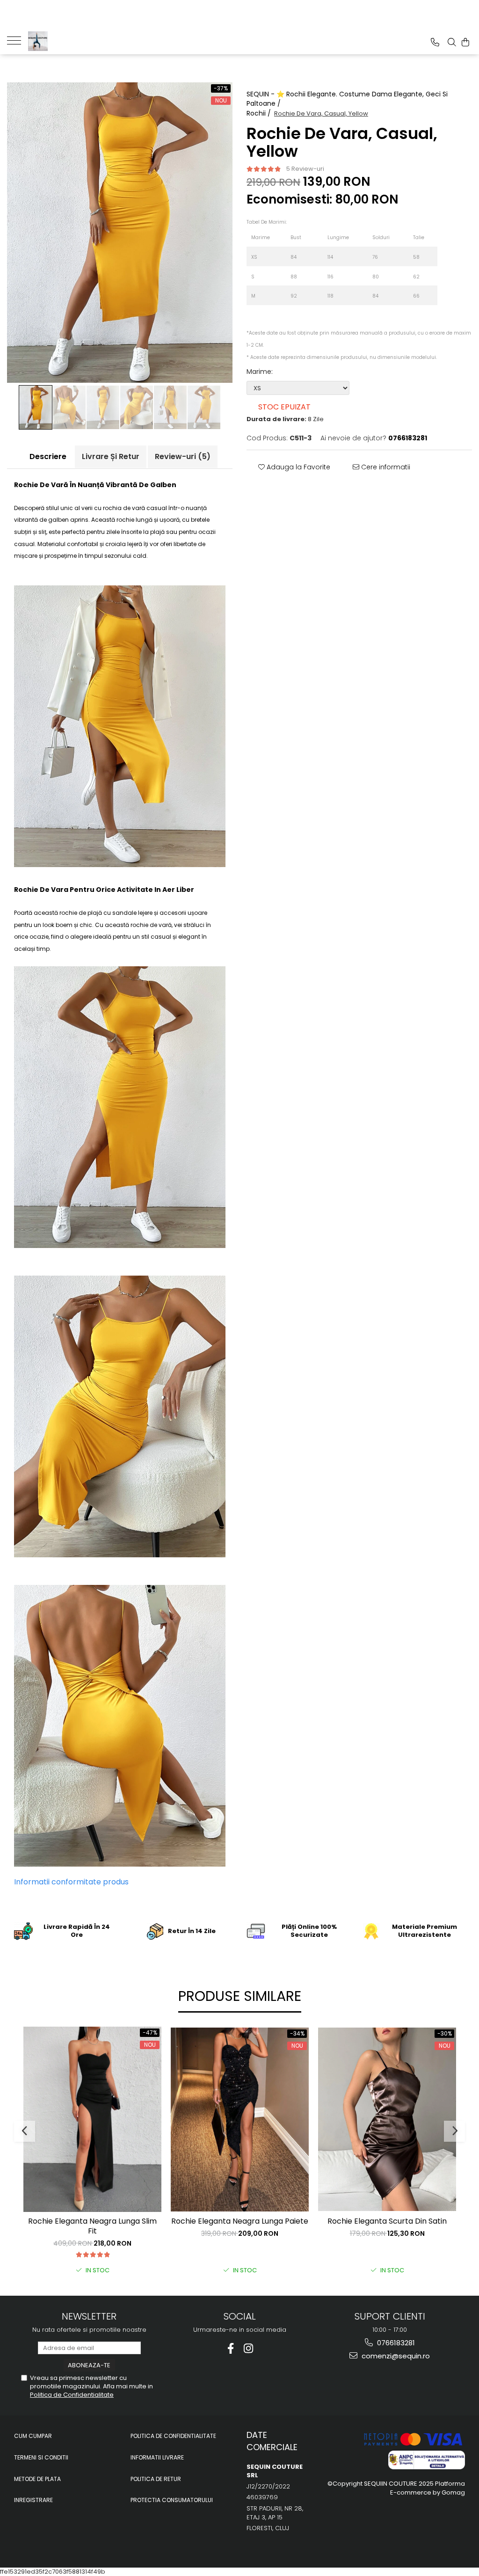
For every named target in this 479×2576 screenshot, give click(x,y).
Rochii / (260, 113)
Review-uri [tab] (183, 456)
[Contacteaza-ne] (435, 42)
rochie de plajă (81, 913)
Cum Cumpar (33, 2436)
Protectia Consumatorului (172, 2500)
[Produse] (18, 40)
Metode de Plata (37, 2479)
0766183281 (395, 2343)
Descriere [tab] (48, 456)
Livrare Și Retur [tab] (111, 456)
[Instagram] (249, 2348)
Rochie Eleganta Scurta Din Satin (387, 2222)
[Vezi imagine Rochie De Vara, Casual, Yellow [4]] (170, 407)
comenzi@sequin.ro (395, 2356)
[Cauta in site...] (452, 42)
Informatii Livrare (157, 2457)
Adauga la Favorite (298, 467)
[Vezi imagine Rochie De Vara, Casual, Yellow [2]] (103, 407)
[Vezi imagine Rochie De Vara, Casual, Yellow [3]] (137, 407)
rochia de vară (124, 508)
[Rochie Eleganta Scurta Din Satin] (387, 2120)
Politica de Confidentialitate (72, 2395)
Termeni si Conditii (41, 2457)
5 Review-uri (305, 169)
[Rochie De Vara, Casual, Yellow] (120, 233)
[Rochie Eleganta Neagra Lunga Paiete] (240, 2120)
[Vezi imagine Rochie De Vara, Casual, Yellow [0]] (36, 407)
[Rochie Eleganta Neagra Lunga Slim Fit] (92, 2119)
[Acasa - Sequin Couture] (75, 41)
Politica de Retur (156, 2479)
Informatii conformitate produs (71, 1882)
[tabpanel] (120, 233)
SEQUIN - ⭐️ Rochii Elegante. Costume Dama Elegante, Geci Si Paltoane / (347, 99)
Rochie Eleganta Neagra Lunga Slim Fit (92, 2226)
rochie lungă (134, 520)
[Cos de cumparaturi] (465, 42)
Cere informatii (385, 467)
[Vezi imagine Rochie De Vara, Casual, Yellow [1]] (69, 407)
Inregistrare (33, 2500)
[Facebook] (231, 2348)
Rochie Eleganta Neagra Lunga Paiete (240, 2222)
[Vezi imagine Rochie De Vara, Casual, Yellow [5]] (204, 407)
